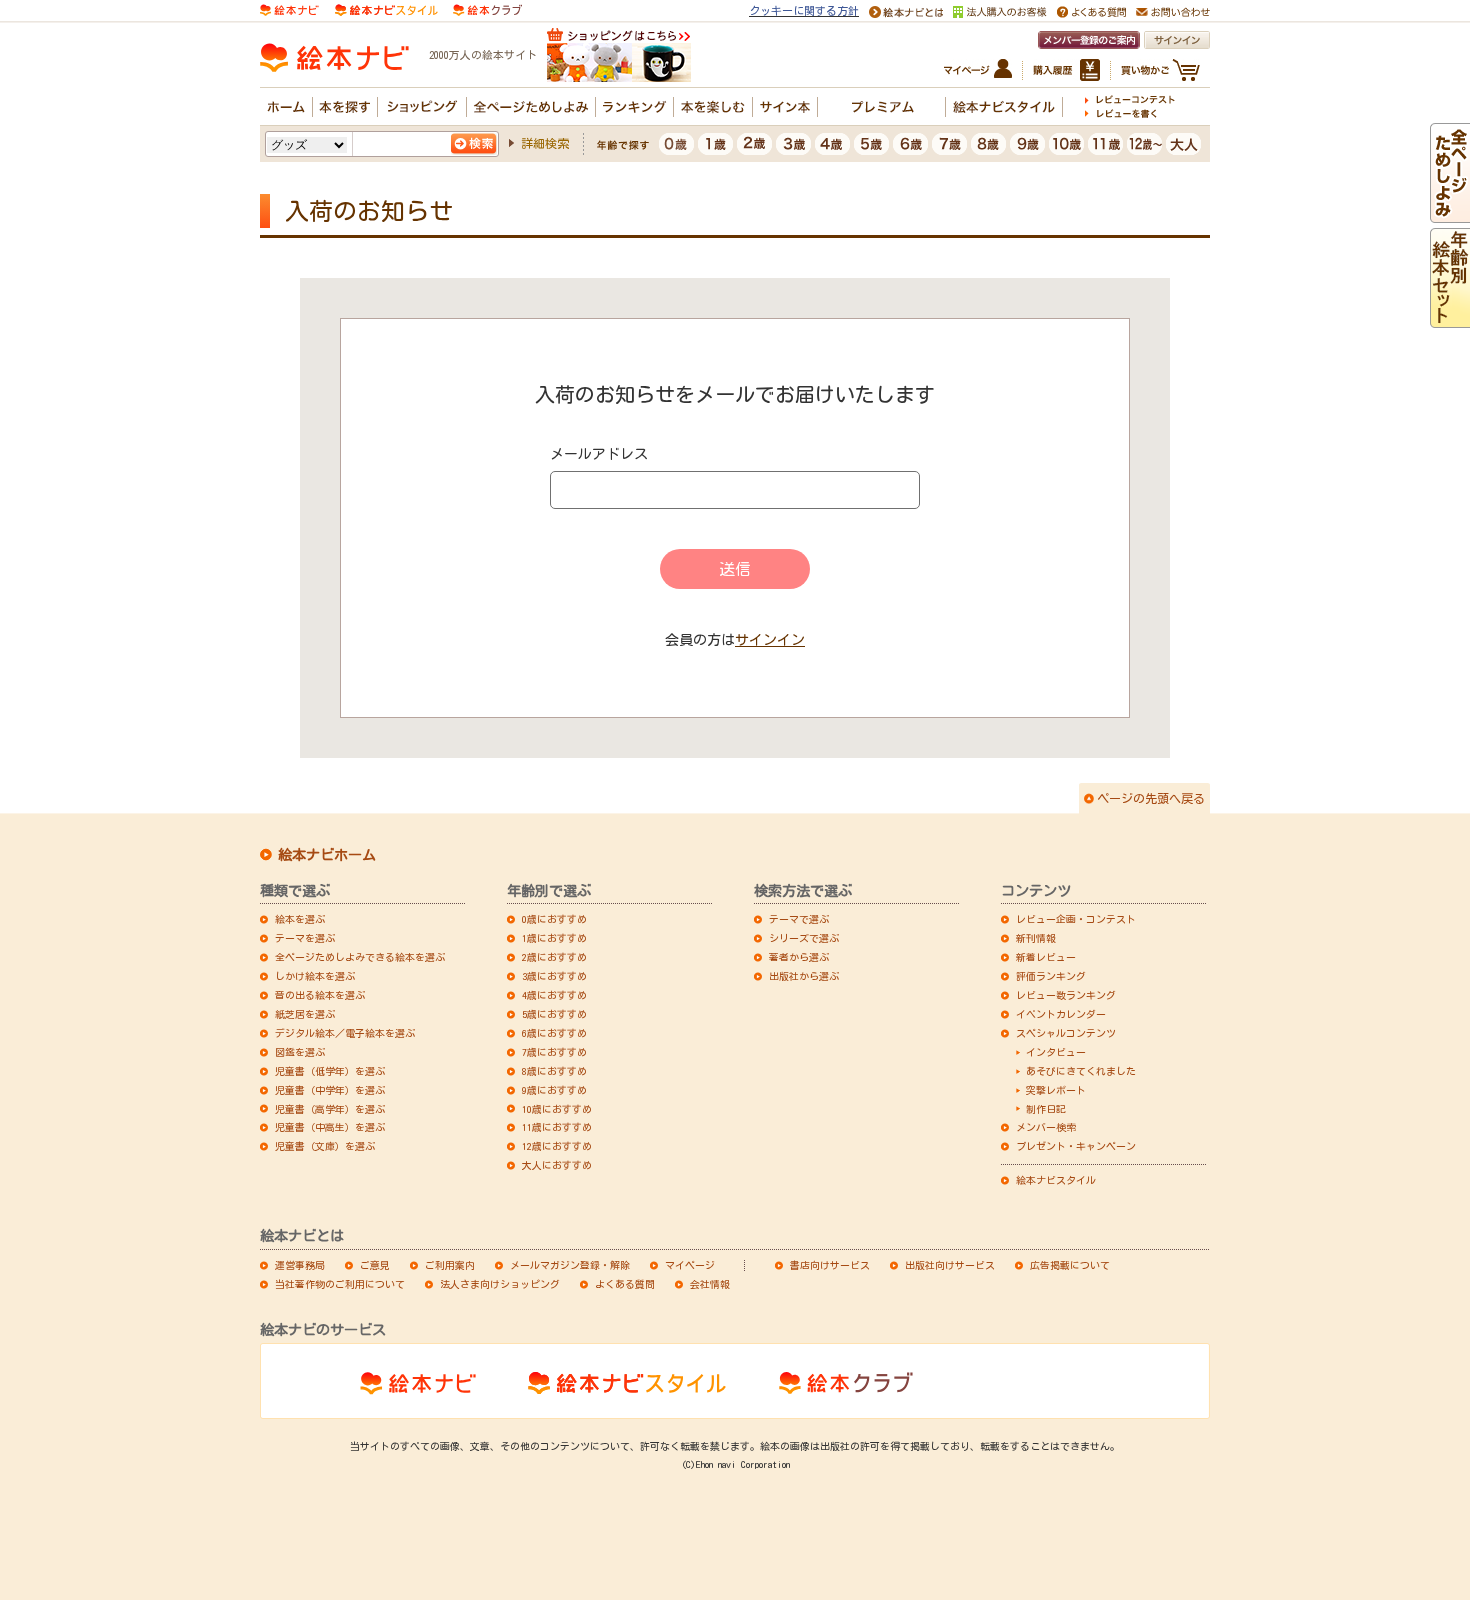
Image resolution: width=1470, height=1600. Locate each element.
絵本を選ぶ (300, 919)
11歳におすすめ (557, 1127)
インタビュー (1056, 1052)
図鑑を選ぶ (300, 1052)
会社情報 (710, 1284)
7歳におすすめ (554, 1052)
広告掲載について (1070, 1265)
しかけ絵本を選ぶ (315, 976)
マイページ (690, 1265)
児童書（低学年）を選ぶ (330, 1071)
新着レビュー (1046, 957)
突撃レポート (1056, 1090)
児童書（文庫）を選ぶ (325, 1146)
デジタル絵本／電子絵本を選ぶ (345, 1033)
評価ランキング (1051, 976)
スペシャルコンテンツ (1066, 1033)
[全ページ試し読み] (1450, 214)
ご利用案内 (450, 1265)
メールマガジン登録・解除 (570, 1265)
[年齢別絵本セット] (1450, 319)
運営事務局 (300, 1265)
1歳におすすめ (554, 938)
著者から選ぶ (799, 957)
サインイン (770, 640)
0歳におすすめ (554, 919)
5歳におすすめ (554, 1014)
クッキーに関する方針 (804, 10)
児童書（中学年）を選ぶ (330, 1090)
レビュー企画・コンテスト (1076, 919)
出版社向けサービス (950, 1265)
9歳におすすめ (554, 1090)
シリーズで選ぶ (804, 938)
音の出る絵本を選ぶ (320, 995)
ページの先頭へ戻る (1151, 798)
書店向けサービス (830, 1265)
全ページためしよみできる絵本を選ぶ (360, 957)
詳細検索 (545, 143)
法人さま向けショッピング (500, 1284)
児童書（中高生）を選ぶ (330, 1127)
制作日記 (1046, 1109)
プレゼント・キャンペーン (1076, 1146)
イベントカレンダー (1061, 1014)
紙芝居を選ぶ (305, 1014)
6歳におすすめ (554, 1033)
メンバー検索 (1046, 1127)
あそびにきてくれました (1081, 1071)
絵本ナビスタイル (1056, 1180)
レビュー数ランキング (1066, 995)
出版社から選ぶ (804, 976)
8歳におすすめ (554, 1071)
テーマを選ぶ (305, 938)
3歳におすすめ (554, 976)
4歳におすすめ (554, 995)
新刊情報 (1036, 938)
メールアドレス (599, 454)
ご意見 (375, 1265)
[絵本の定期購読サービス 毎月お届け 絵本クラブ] (487, 8)
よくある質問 (625, 1284)
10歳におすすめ (557, 1109)
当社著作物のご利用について (340, 1284)
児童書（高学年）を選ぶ (330, 1109)
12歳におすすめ (557, 1146)
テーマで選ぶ (799, 919)
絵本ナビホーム (327, 855)
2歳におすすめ (554, 957)
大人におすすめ (557, 1165)
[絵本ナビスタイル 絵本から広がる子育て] (386, 8)
